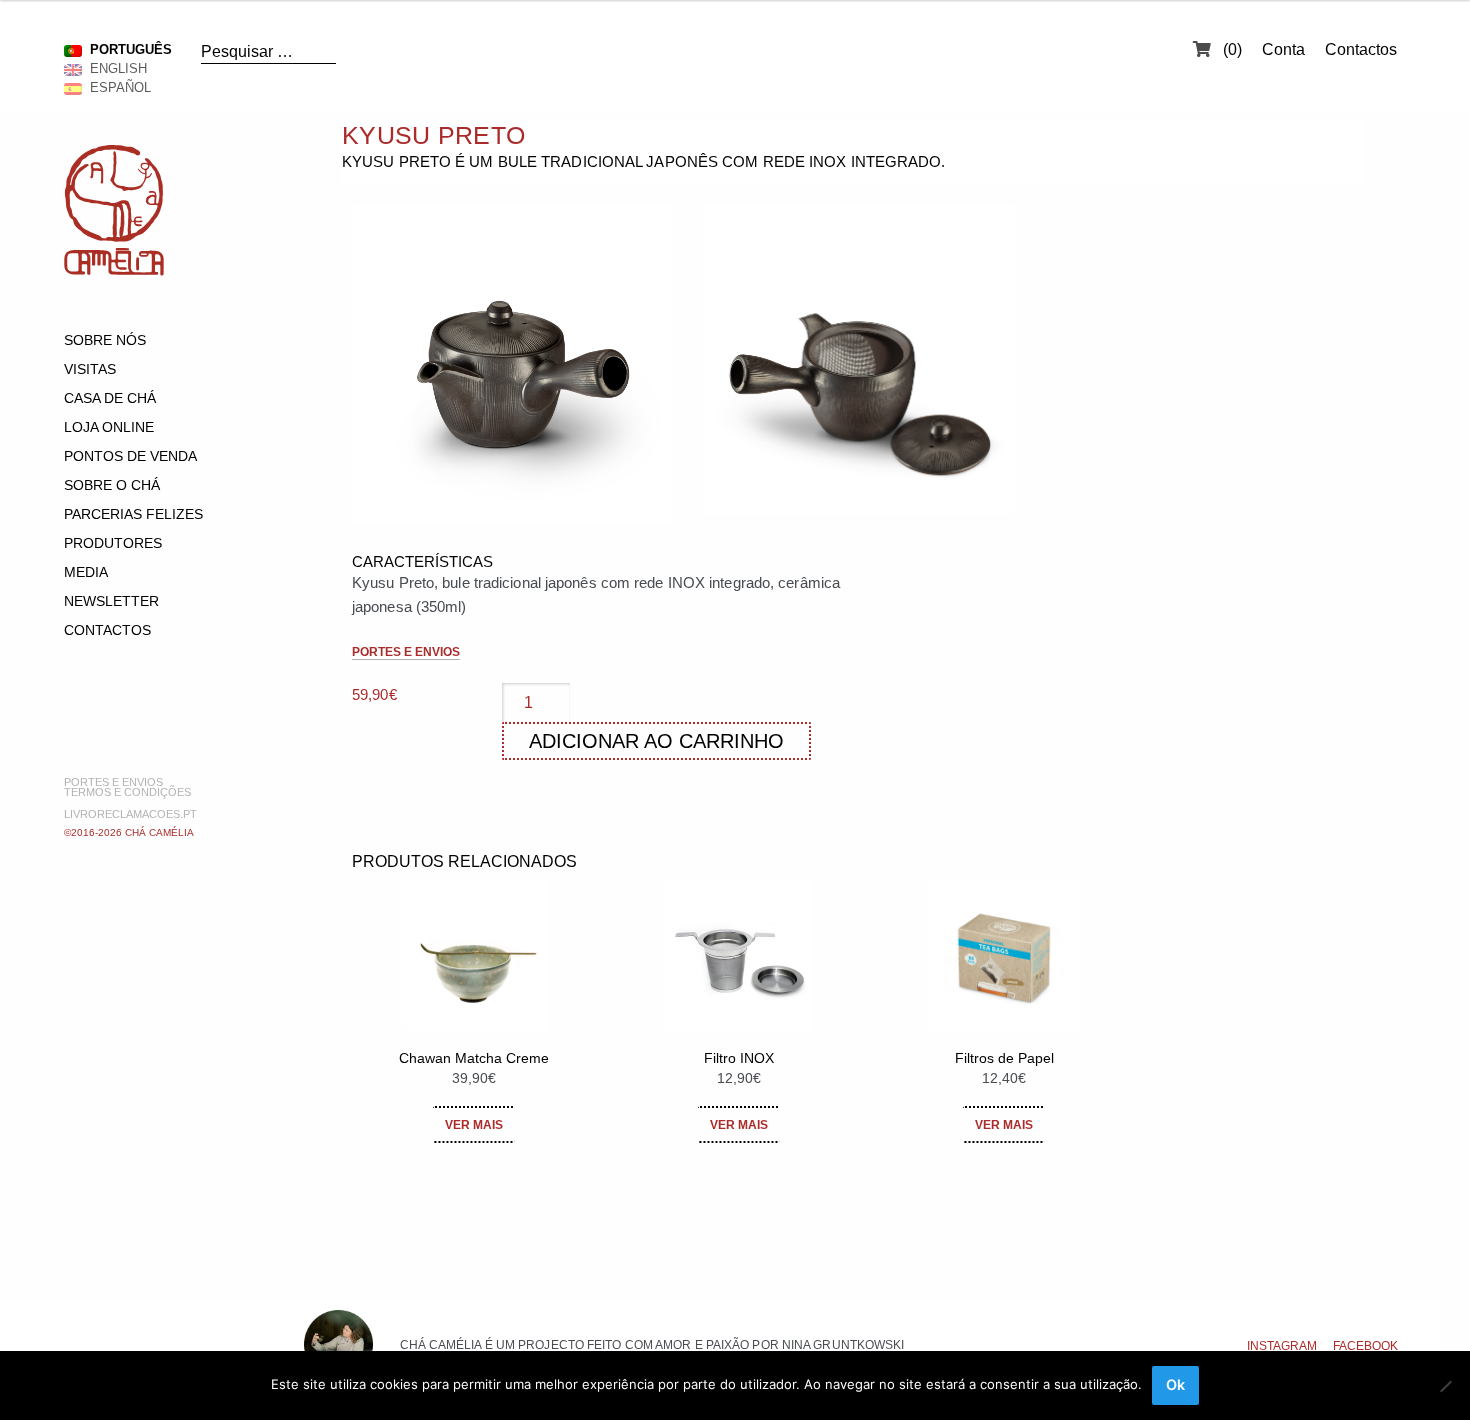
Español (116, 87)
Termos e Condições (127, 792)
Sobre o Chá (112, 485)
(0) (1230, 49)
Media (86, 572)
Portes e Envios (113, 782)
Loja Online (109, 427)
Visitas (90, 369)
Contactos (1361, 49)
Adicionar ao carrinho (656, 741)
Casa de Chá (110, 398)
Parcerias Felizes (133, 514)
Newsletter (111, 601)
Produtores (113, 543)
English (114, 68)
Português (127, 49)
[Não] (1445, 1386)
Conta (1283, 49)
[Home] (114, 270)
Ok (1175, 1384)
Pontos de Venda (130, 456)
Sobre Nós (105, 340)
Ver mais (474, 1125)
